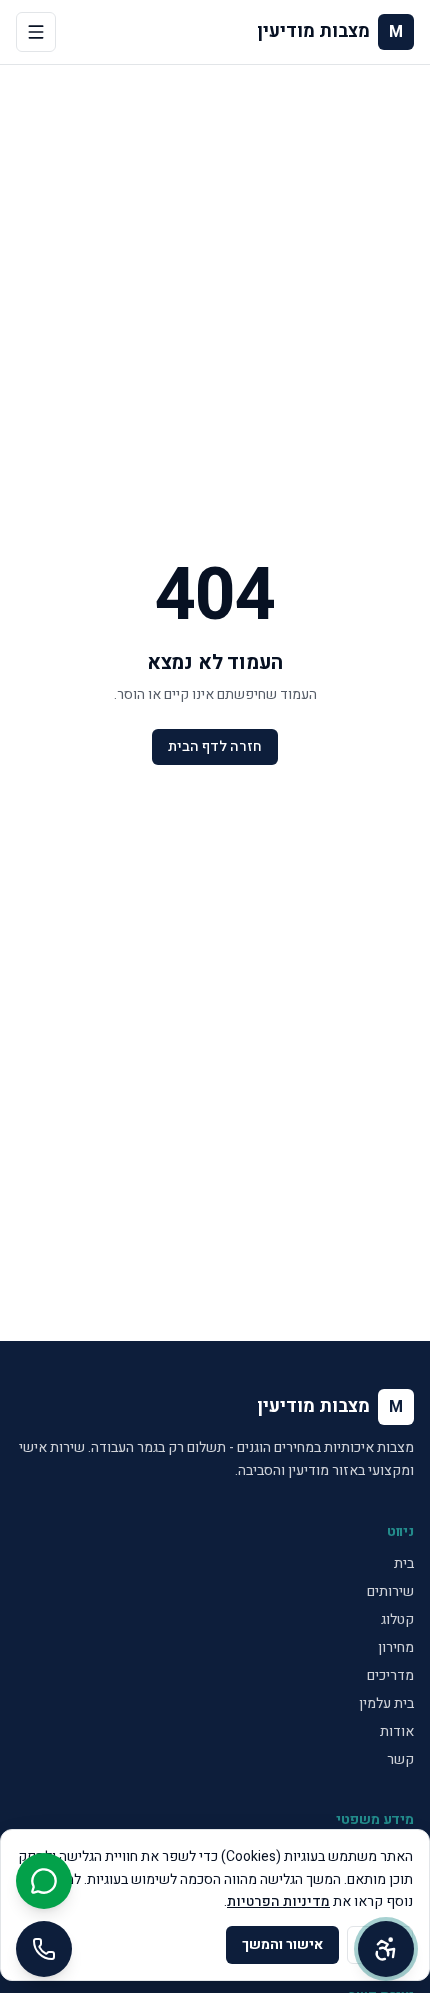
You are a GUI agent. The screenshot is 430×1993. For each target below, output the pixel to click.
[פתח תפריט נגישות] (386, 1949)
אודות (397, 1731)
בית (404, 1563)
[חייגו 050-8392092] (44, 1949)
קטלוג (397, 1619)
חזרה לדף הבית (215, 746)
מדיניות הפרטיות (278, 1901)
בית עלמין (386, 1703)
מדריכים (390, 1675)
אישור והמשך (282, 1944)
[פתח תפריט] (36, 32)
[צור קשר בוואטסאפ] (44, 1881)
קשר (400, 1759)
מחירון (396, 1647)
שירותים (390, 1591)
